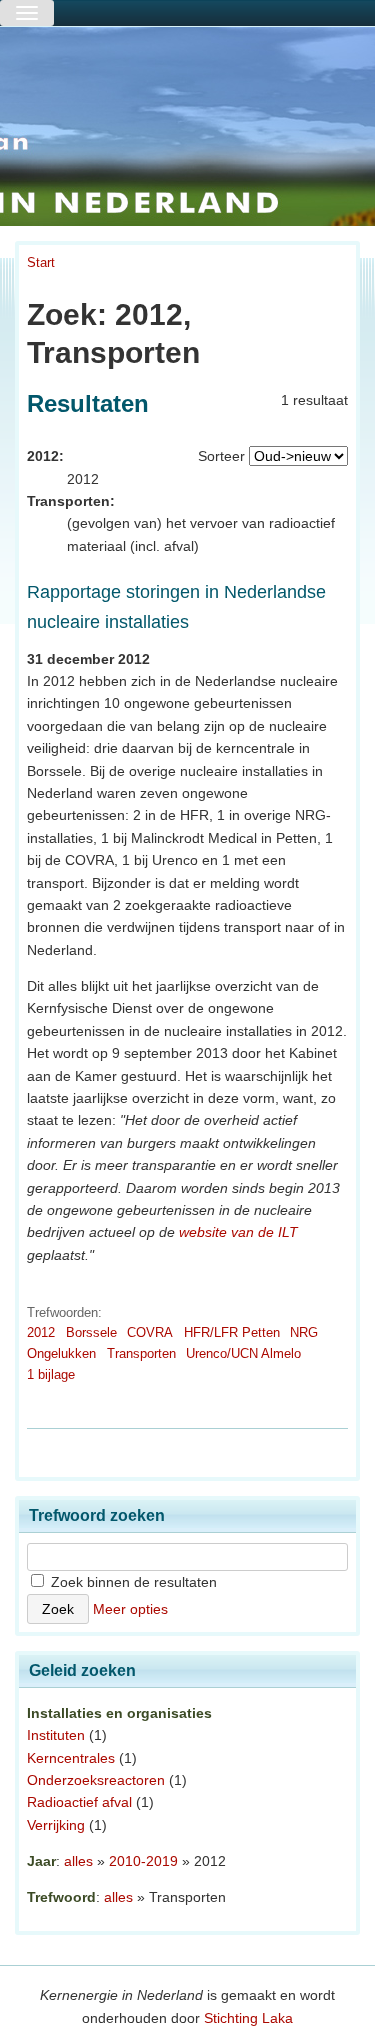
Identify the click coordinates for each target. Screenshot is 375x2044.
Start (41, 262)
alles (78, 1861)
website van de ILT (238, 1232)
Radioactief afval (79, 1802)
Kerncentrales (71, 1758)
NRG (304, 1332)
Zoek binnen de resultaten (132, 1582)
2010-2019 (143, 1861)
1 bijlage (51, 1374)
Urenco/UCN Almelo (243, 1353)
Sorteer (221, 456)
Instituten (56, 1735)
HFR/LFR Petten (232, 1332)
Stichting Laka (248, 2018)
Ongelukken (61, 1353)
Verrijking (56, 1825)
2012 (41, 1332)
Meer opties (130, 1609)
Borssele (91, 1332)
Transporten (141, 1353)
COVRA (150, 1332)
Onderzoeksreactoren (96, 1780)
